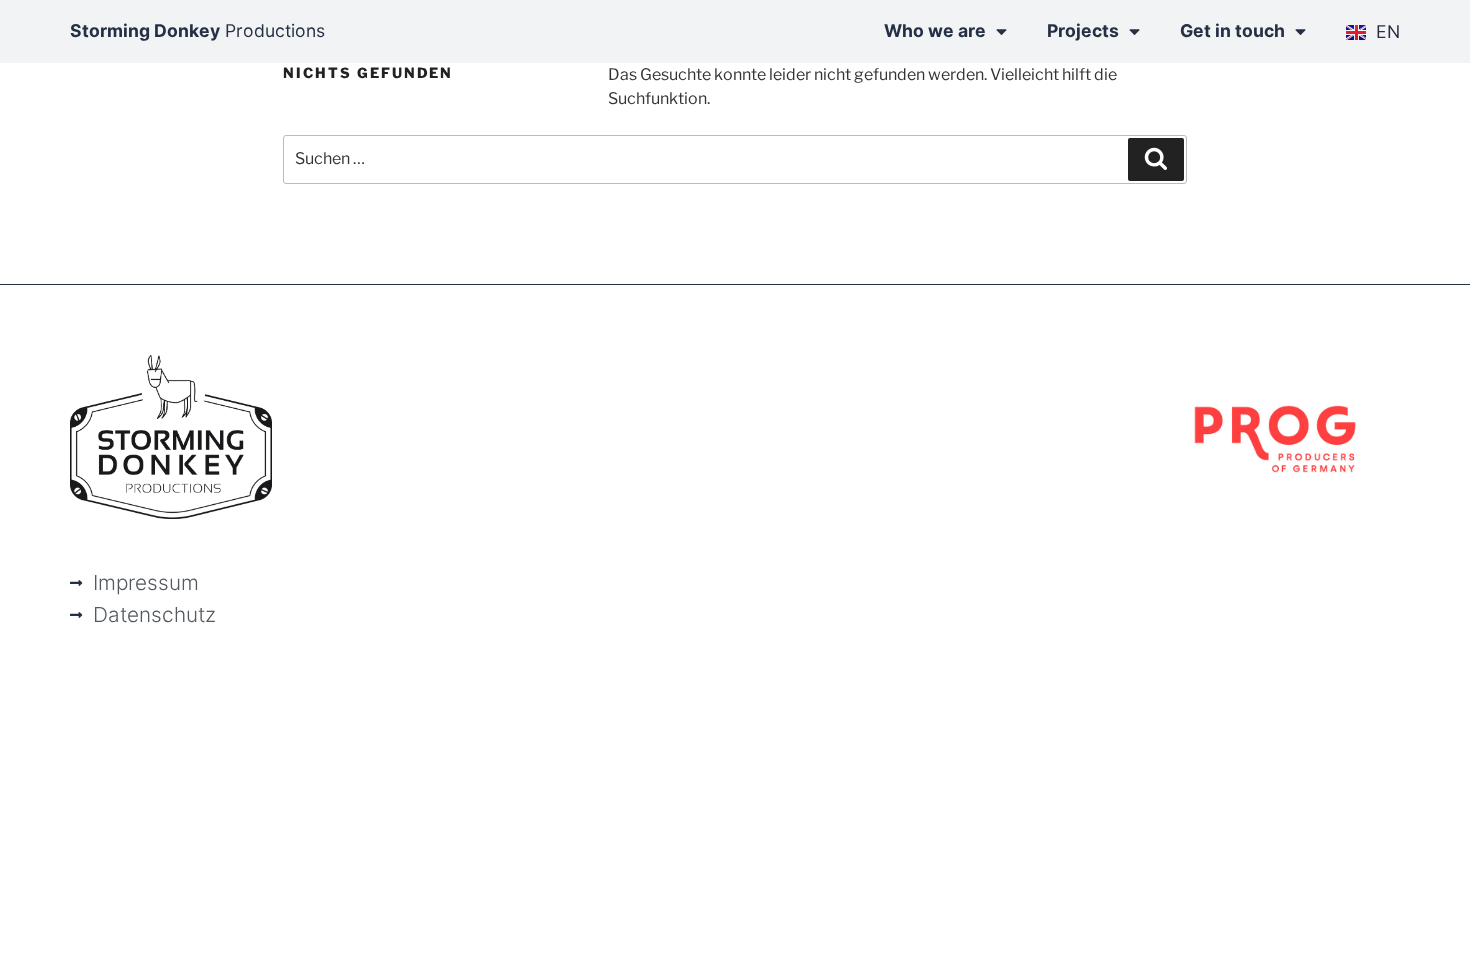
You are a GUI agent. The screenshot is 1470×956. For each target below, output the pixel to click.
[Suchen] (1156, 159)
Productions (197, 30)
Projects (1083, 30)
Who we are (935, 30)
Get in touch (1232, 30)
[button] (44, 912)
